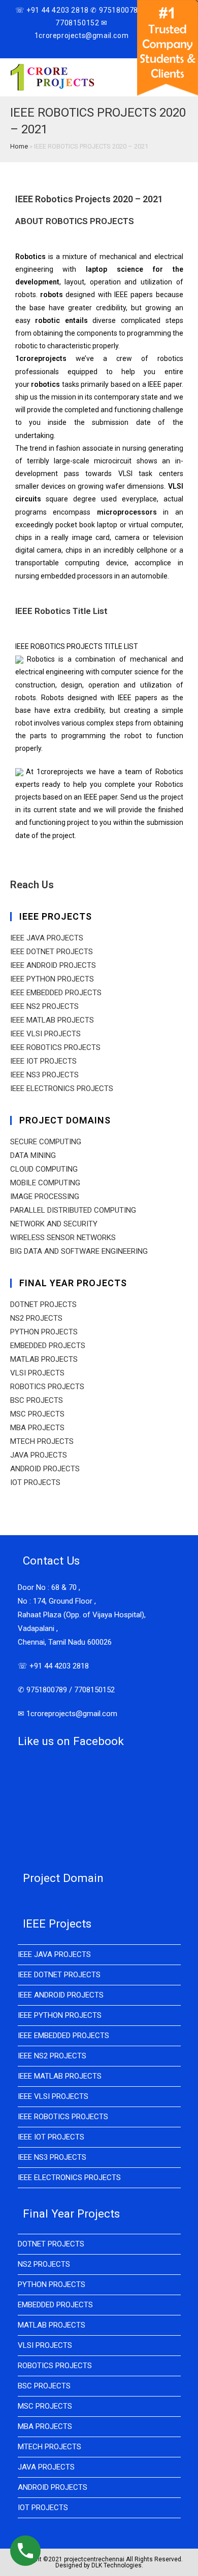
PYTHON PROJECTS (44, 1332)
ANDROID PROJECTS (45, 1469)
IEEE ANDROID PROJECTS (53, 965)
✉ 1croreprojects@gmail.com (68, 1714)
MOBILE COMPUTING (45, 1183)
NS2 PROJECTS (36, 1318)
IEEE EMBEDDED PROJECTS (56, 993)
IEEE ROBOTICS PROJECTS (55, 1047)
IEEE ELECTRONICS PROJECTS (62, 1089)
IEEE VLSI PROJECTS (45, 1034)
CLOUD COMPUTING (44, 1169)
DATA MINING (33, 1155)
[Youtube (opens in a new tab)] (98, 47)
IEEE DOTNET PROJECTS (52, 952)
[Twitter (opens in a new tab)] (64, 47)
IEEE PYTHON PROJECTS (52, 979)
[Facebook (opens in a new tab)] (74, 47)
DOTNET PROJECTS (43, 1304)
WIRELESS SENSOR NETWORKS (63, 1238)
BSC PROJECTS (37, 1400)
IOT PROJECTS (35, 1482)
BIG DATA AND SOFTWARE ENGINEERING (79, 1251)
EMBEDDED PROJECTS (48, 1346)
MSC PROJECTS (37, 1414)
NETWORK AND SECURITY (54, 1224)
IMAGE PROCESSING (45, 1196)
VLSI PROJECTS (37, 1373)
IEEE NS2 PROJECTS (44, 1006)
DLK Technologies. (117, 2565)
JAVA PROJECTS (39, 1455)
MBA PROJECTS (37, 1428)
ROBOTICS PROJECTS (47, 1387)
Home (19, 146)
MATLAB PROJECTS (44, 1359)
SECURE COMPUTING (46, 1142)
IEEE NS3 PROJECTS (44, 1075)
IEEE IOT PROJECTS (43, 1061)
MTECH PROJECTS (42, 1441)
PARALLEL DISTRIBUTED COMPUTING (73, 1210)
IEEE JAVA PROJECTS (47, 938)
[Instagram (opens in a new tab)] (86, 47)
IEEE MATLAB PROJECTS (52, 1020)
